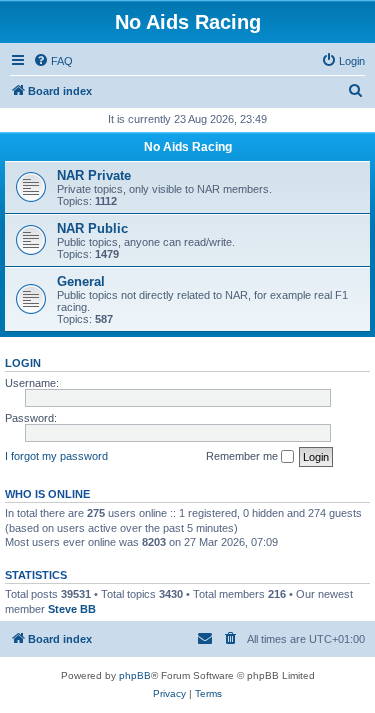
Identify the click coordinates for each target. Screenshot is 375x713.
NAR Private (94, 175)
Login (23, 363)
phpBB (135, 675)
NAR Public (92, 228)
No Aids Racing (188, 147)
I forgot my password (56, 456)
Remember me (243, 456)
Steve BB (72, 609)
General (81, 281)
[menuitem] (53, 61)
